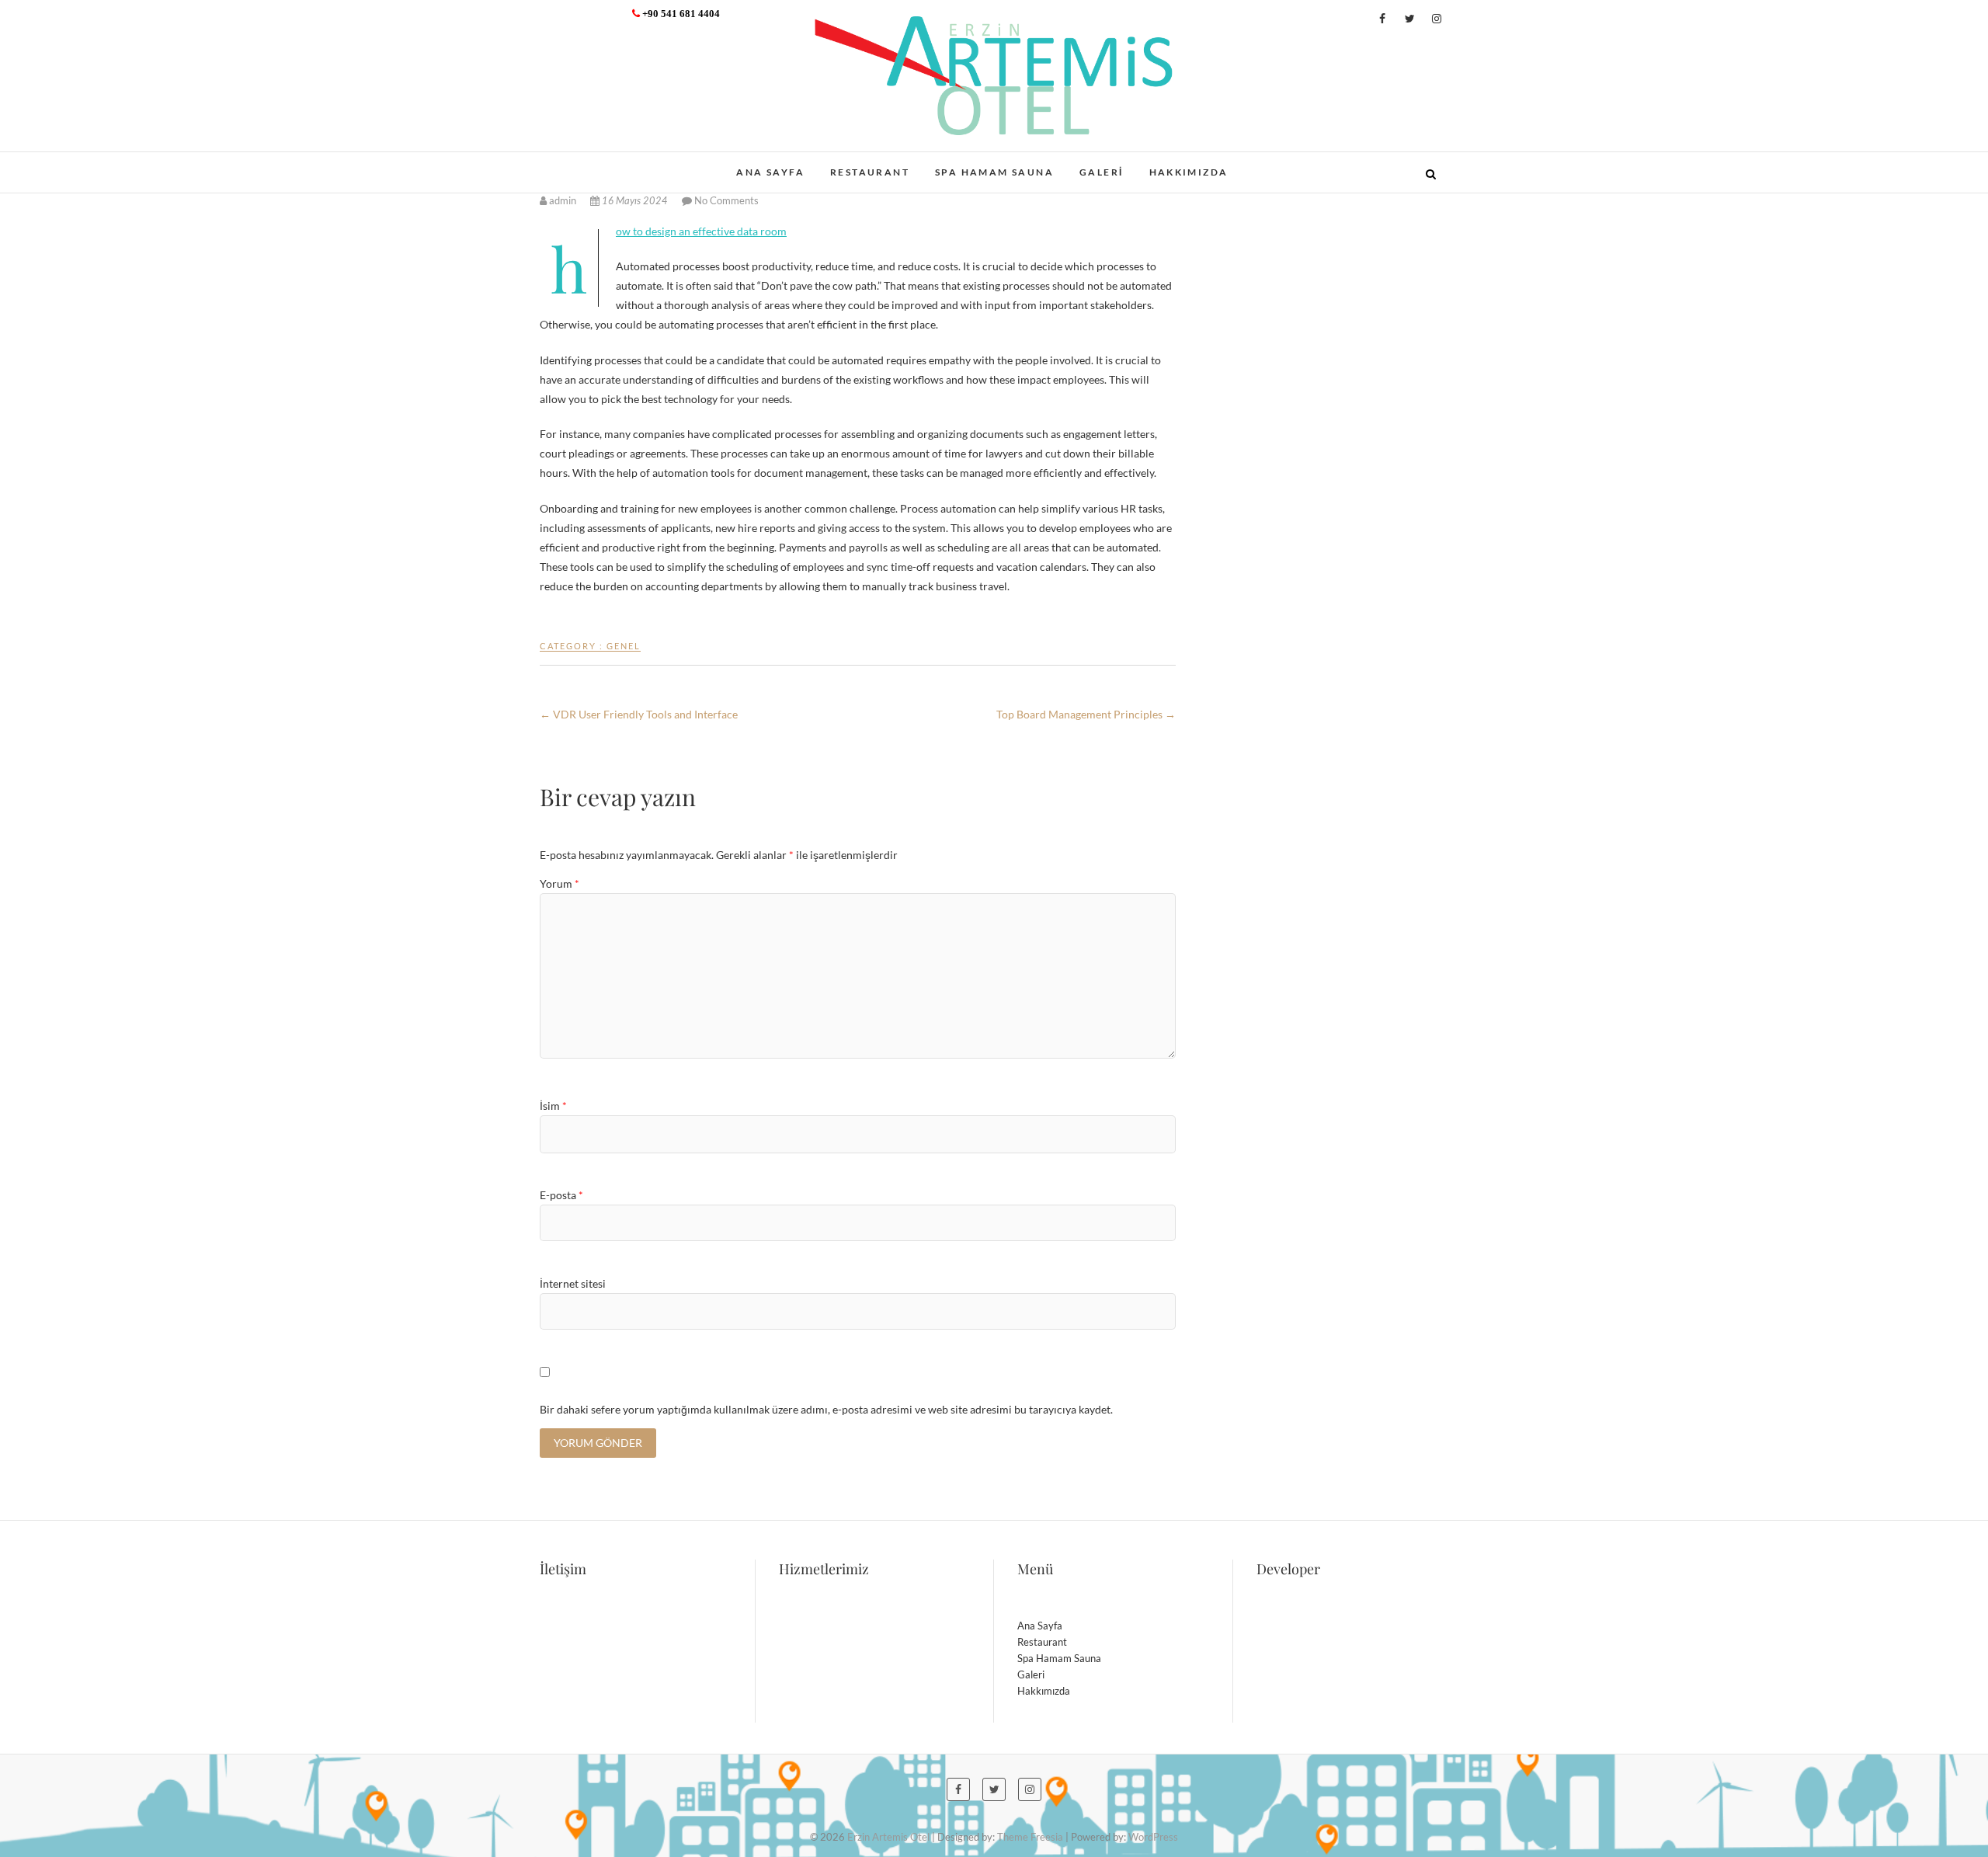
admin (563, 200)
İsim (553, 1106)
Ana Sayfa (770, 172)
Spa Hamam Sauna (994, 172)
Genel (624, 646)
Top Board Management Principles (1086, 714)
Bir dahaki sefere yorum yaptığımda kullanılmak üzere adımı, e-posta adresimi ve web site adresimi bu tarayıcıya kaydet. (826, 1409)
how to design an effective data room (701, 231)
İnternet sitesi (573, 1283)
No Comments (726, 200)
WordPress (1153, 1837)
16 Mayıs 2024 (635, 202)
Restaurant (870, 172)
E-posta (561, 1195)
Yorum (560, 883)
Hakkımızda (1189, 172)
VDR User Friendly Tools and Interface (639, 714)
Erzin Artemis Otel (618, 164)
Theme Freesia (1030, 1837)
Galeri (1101, 172)
